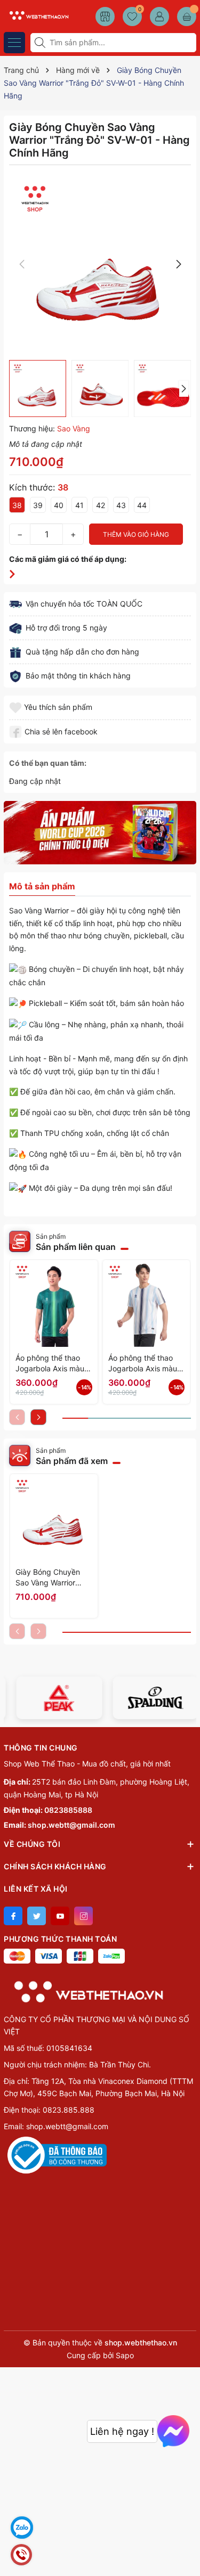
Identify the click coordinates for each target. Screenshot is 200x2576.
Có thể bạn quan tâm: (48, 763)
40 (59, 505)
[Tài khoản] (159, 17)
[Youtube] (60, 1916)
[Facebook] (13, 1916)
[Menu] (14, 43)
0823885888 (68, 1810)
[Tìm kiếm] (41, 43)
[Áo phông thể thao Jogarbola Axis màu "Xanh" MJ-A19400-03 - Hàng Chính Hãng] (54, 1304)
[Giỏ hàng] (187, 17)
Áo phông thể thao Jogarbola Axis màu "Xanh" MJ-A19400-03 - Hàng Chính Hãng (51, 1364)
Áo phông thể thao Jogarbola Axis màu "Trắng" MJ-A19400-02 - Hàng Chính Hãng (145, 1364)
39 (38, 505)
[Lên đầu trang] (188, 2551)
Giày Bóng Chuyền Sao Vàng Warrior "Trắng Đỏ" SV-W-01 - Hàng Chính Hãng (53, 1578)
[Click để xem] (100, 264)
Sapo (125, 2355)
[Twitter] (37, 1916)
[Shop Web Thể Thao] (37, 15)
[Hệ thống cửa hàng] (105, 17)
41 (79, 505)
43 (121, 505)
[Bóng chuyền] (100, 833)
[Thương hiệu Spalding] (149, 1698)
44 (142, 505)
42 (101, 505)
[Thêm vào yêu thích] (17, 707)
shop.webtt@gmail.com (71, 1825)
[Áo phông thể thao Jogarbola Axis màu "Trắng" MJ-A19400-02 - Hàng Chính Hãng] (147, 1304)
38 (17, 505)
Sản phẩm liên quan (76, 1247)
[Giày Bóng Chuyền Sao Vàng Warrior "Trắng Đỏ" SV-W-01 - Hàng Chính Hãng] (54, 1518)
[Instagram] (83, 1916)
